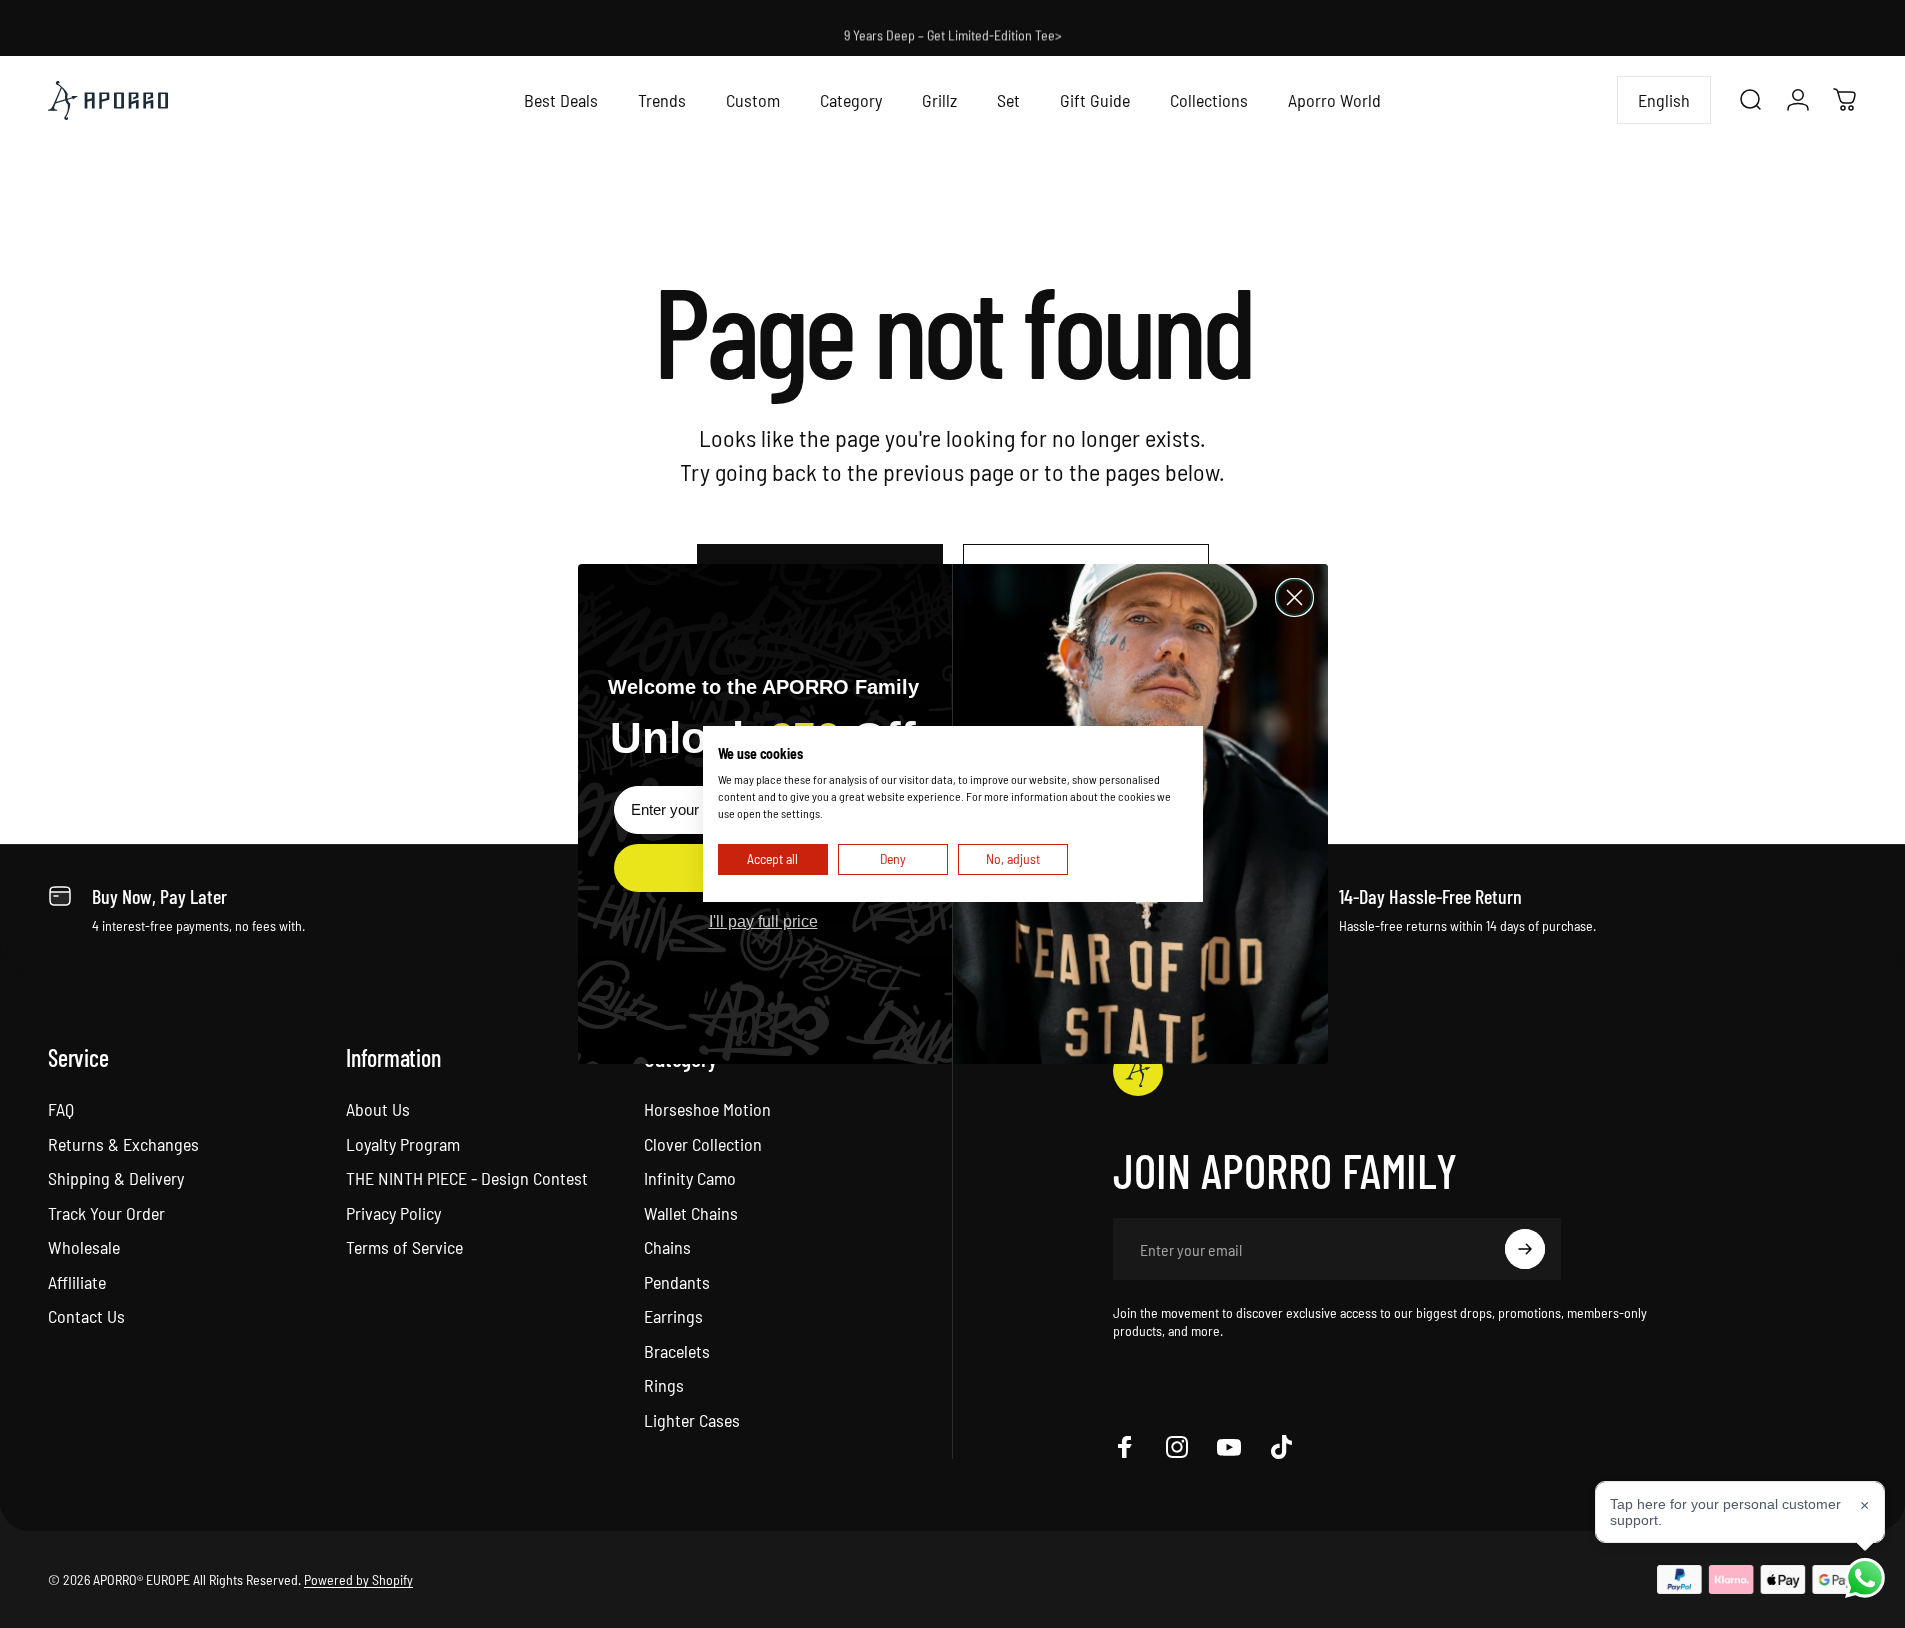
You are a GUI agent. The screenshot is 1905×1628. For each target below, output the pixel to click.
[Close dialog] (1294, 597)
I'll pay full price (763, 921)
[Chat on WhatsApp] (1865, 1578)
